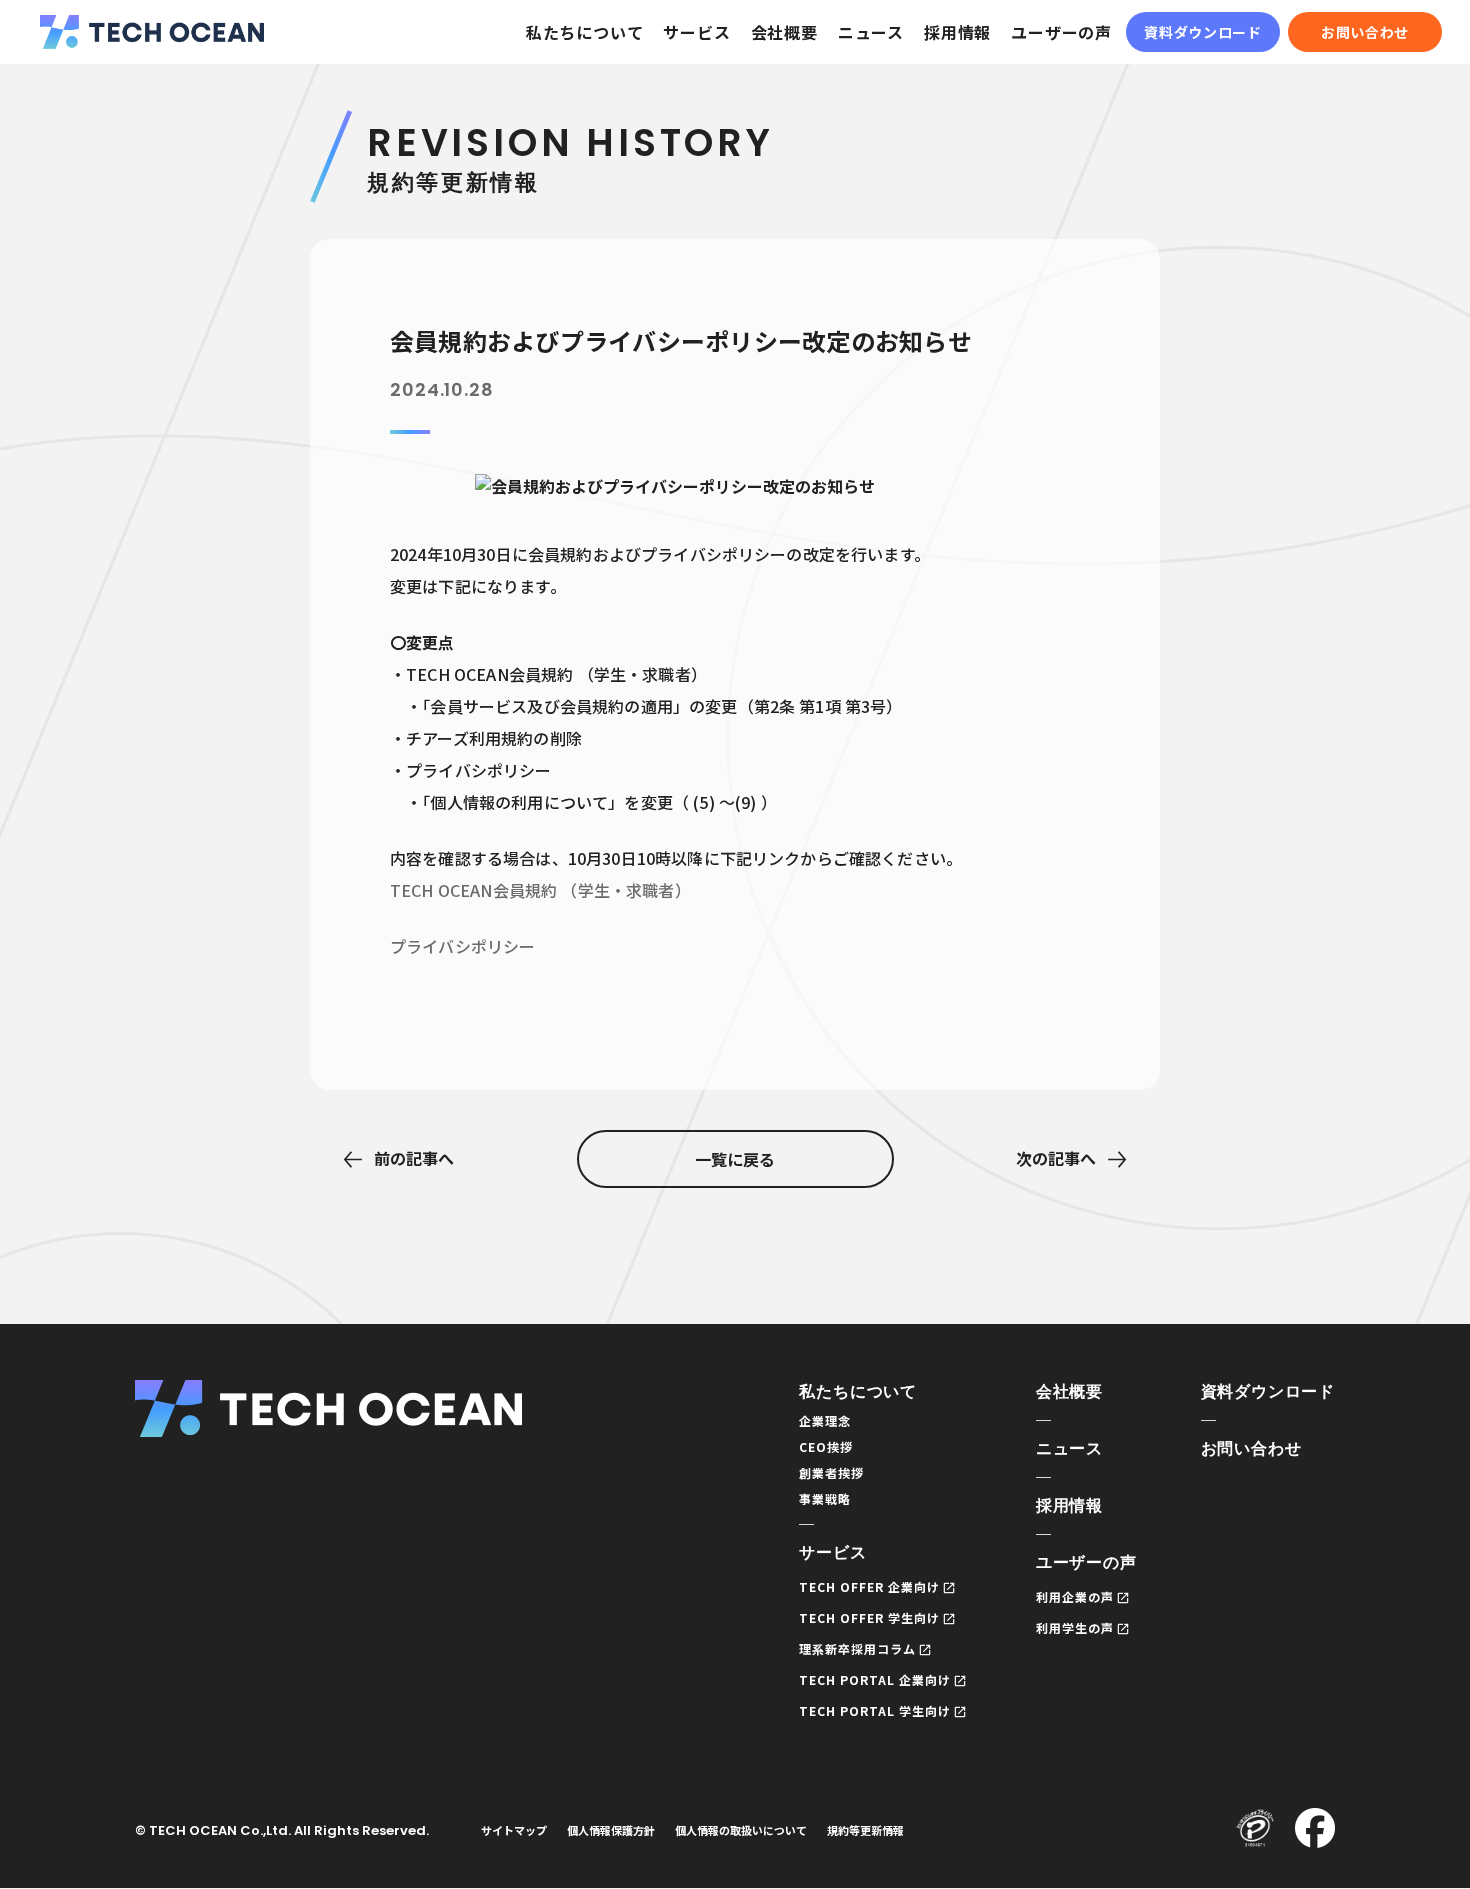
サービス (696, 32)
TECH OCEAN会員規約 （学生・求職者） (540, 890)
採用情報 (957, 32)
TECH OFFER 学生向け (869, 1617)
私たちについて (585, 32)
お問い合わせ (1365, 32)
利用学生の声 (1075, 1627)
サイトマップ (514, 1830)
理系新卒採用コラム (857, 1648)
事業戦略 (825, 1498)
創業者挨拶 (831, 1472)
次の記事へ (1056, 1158)
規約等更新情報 (865, 1830)
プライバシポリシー (462, 946)
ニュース (871, 32)
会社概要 (784, 32)
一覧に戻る (735, 1159)
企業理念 (825, 1420)
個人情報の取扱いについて (741, 1830)
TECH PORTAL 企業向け (874, 1679)
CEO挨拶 (826, 1446)
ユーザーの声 (1061, 32)
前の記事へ (414, 1158)
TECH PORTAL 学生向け (874, 1710)
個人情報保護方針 (611, 1830)
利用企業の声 (1075, 1596)
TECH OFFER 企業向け (869, 1586)
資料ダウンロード (1203, 32)
